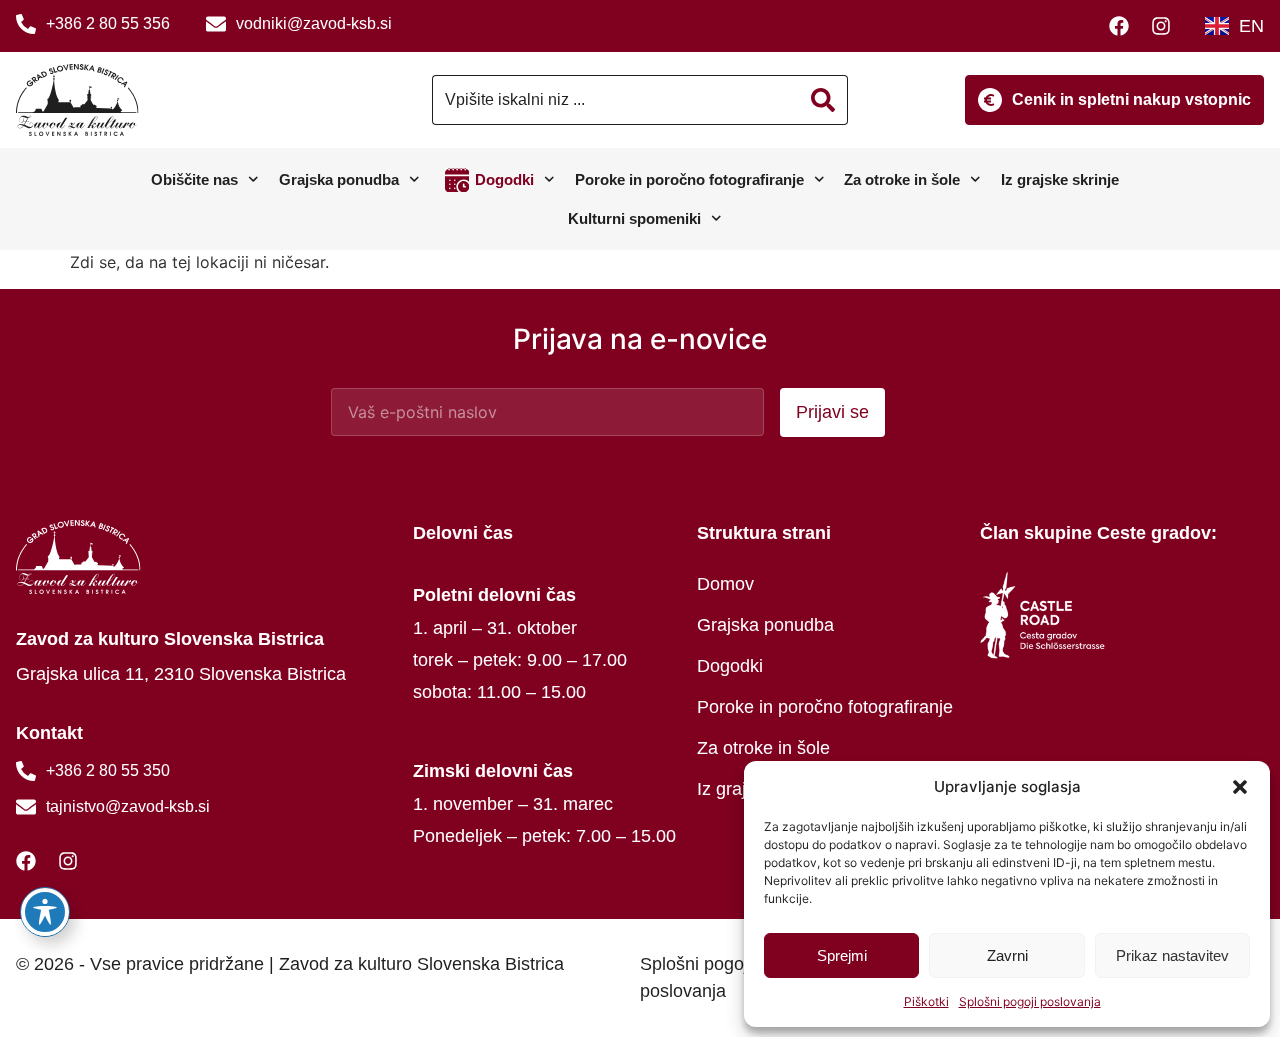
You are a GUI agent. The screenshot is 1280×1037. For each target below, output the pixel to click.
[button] (1240, 787)
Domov (725, 584)
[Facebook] (1124, 26)
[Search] (823, 100)
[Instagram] (1166, 26)
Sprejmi (842, 955)
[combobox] (615, 100)
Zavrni (1007, 955)
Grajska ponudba (339, 179)
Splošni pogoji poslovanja (1030, 1001)
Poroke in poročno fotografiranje (689, 179)
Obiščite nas (194, 179)
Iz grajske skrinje (1060, 179)
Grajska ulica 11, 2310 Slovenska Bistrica (181, 674)
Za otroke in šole (902, 179)
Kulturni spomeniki (634, 218)
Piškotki (926, 1001)
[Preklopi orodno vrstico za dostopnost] (45, 912)
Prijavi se (832, 412)
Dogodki (504, 179)
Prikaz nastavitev (1172, 955)
